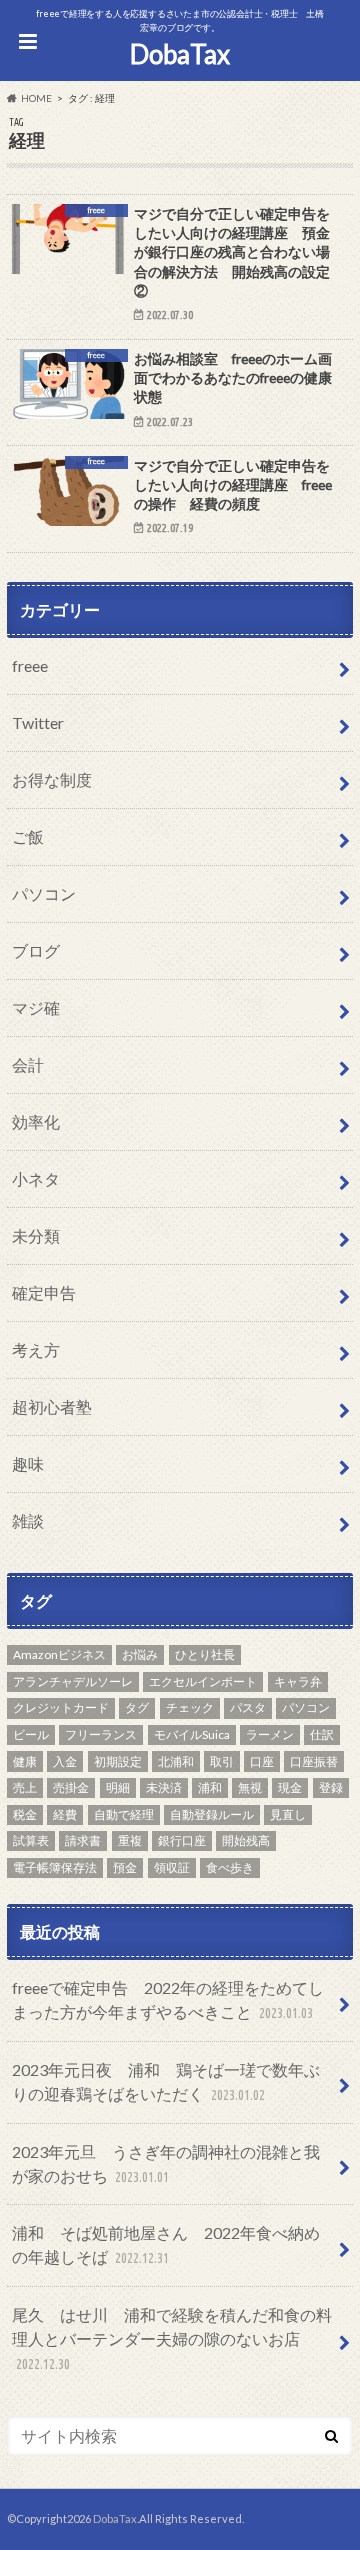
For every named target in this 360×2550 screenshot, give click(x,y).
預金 (125, 1867)
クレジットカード (61, 1707)
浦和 (210, 1787)
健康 (25, 1761)
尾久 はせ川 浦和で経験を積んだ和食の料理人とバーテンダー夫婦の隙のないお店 (172, 2338)
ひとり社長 (205, 1654)
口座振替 (314, 1761)
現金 (290, 1787)
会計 (28, 1064)
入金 (65, 1761)
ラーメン (270, 1734)
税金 (25, 1814)
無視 (250, 1787)
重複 (130, 1840)
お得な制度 (52, 779)
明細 (118, 1787)
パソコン (44, 893)
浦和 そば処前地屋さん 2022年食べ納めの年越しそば (166, 2244)
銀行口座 (182, 1840)
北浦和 (176, 1761)
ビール (31, 1734)
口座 (262, 1761)
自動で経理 (124, 1814)
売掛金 (71, 1787)
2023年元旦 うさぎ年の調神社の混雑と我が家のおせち (166, 2163)
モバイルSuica (192, 1734)
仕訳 (322, 1734)
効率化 (36, 1121)
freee (30, 665)
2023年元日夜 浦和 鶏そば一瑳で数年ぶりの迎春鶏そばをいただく (166, 2081)
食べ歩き (230, 1867)
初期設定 (118, 1761)
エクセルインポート (203, 1681)
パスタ (248, 1707)
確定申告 (44, 1292)
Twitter (38, 722)
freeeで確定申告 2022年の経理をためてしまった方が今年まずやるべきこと (168, 1999)
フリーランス (101, 1734)
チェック (190, 1707)
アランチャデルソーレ (73, 1681)
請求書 (83, 1840)
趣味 (28, 1463)
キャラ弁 (298, 1681)
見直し (288, 1814)
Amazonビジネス (59, 1654)
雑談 (28, 1520)
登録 (331, 1787)
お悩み (140, 1654)
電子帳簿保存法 (55, 1867)
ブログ (36, 950)
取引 (222, 1761)
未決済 (164, 1787)
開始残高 (246, 1840)
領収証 (172, 1867)
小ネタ (36, 1178)
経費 (65, 1814)
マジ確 (36, 1007)
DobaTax (180, 54)
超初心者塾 (52, 1406)
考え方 (36, 1349)
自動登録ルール (212, 1814)
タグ (137, 1707)
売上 (25, 1787)
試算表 (31, 1840)
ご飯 (28, 836)
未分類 (36, 1235)
